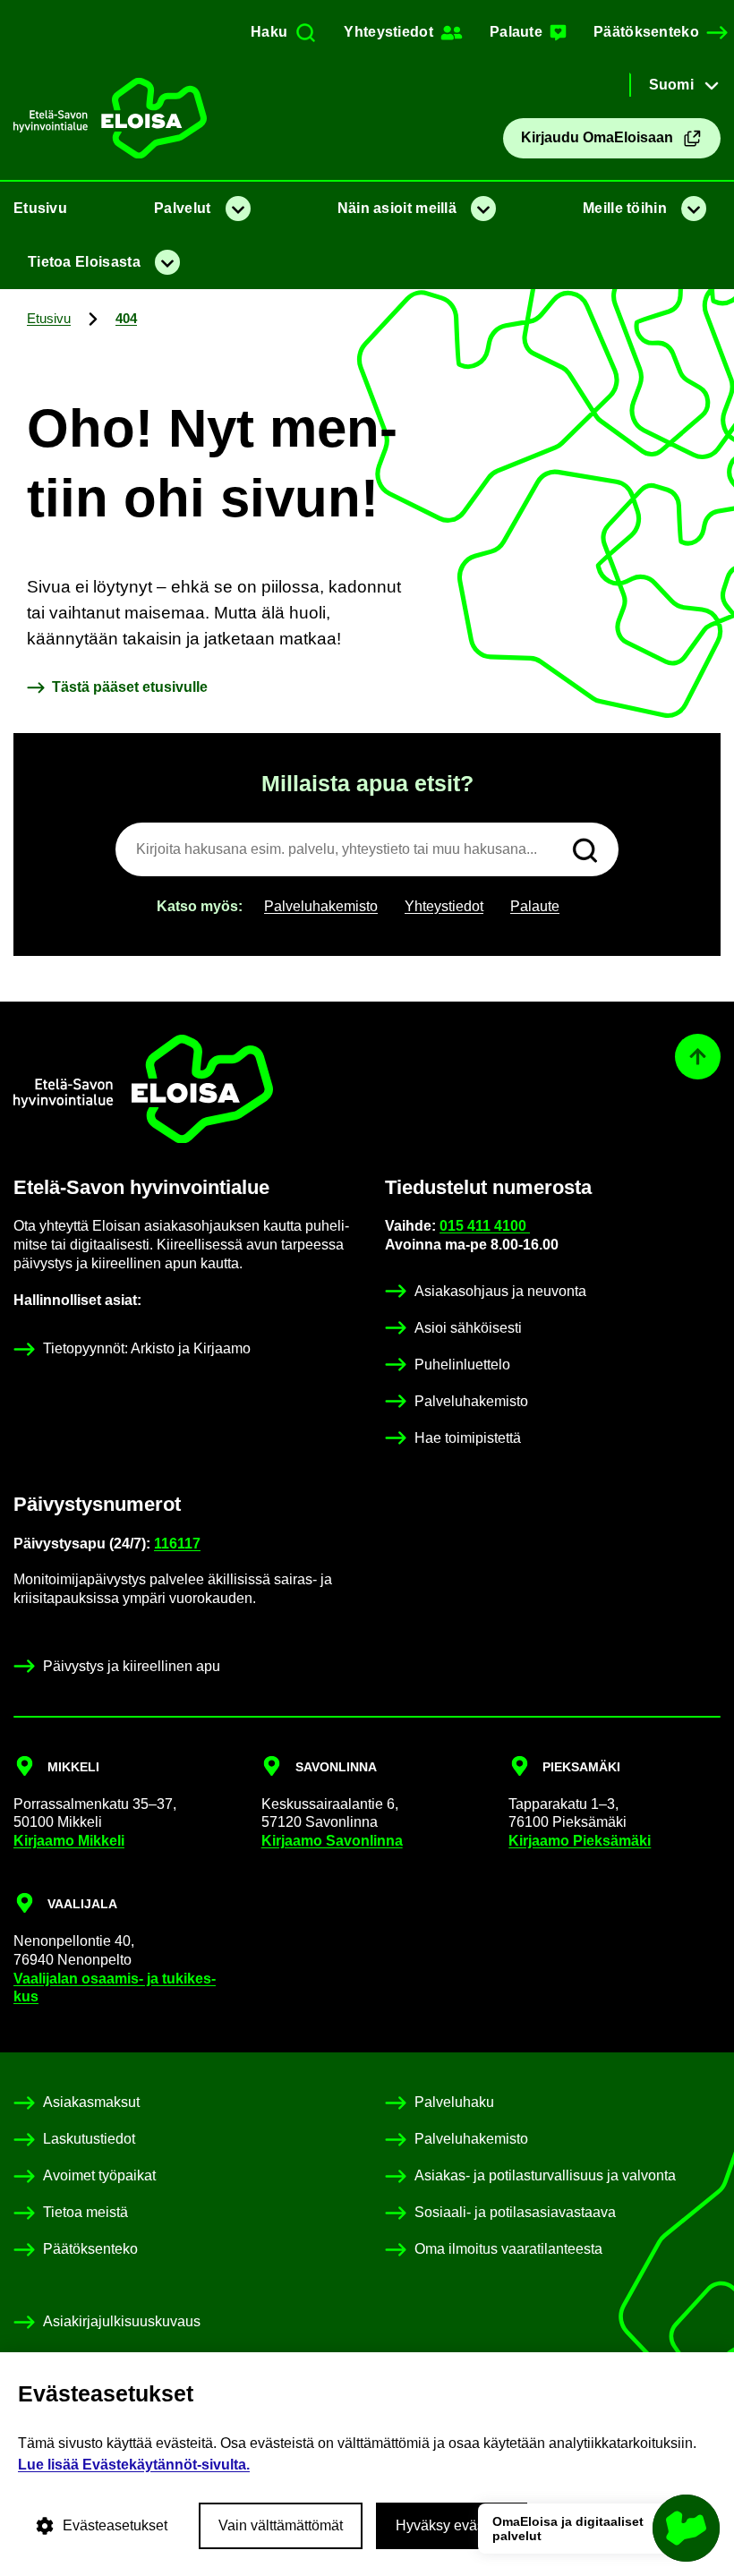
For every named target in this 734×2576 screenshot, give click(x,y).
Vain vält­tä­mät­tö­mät (281, 2525)
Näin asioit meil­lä (397, 208)
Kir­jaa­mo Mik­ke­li (69, 1841)
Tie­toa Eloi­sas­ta (84, 262)
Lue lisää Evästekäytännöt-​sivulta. (134, 2465)
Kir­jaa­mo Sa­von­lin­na (332, 1841)
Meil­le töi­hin (625, 208)
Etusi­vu (40, 208)
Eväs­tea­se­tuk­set (115, 2525)
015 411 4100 (485, 1226)
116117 (177, 1544)
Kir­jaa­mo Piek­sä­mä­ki (580, 1841)
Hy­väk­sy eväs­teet (452, 2525)
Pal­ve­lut (182, 208)
